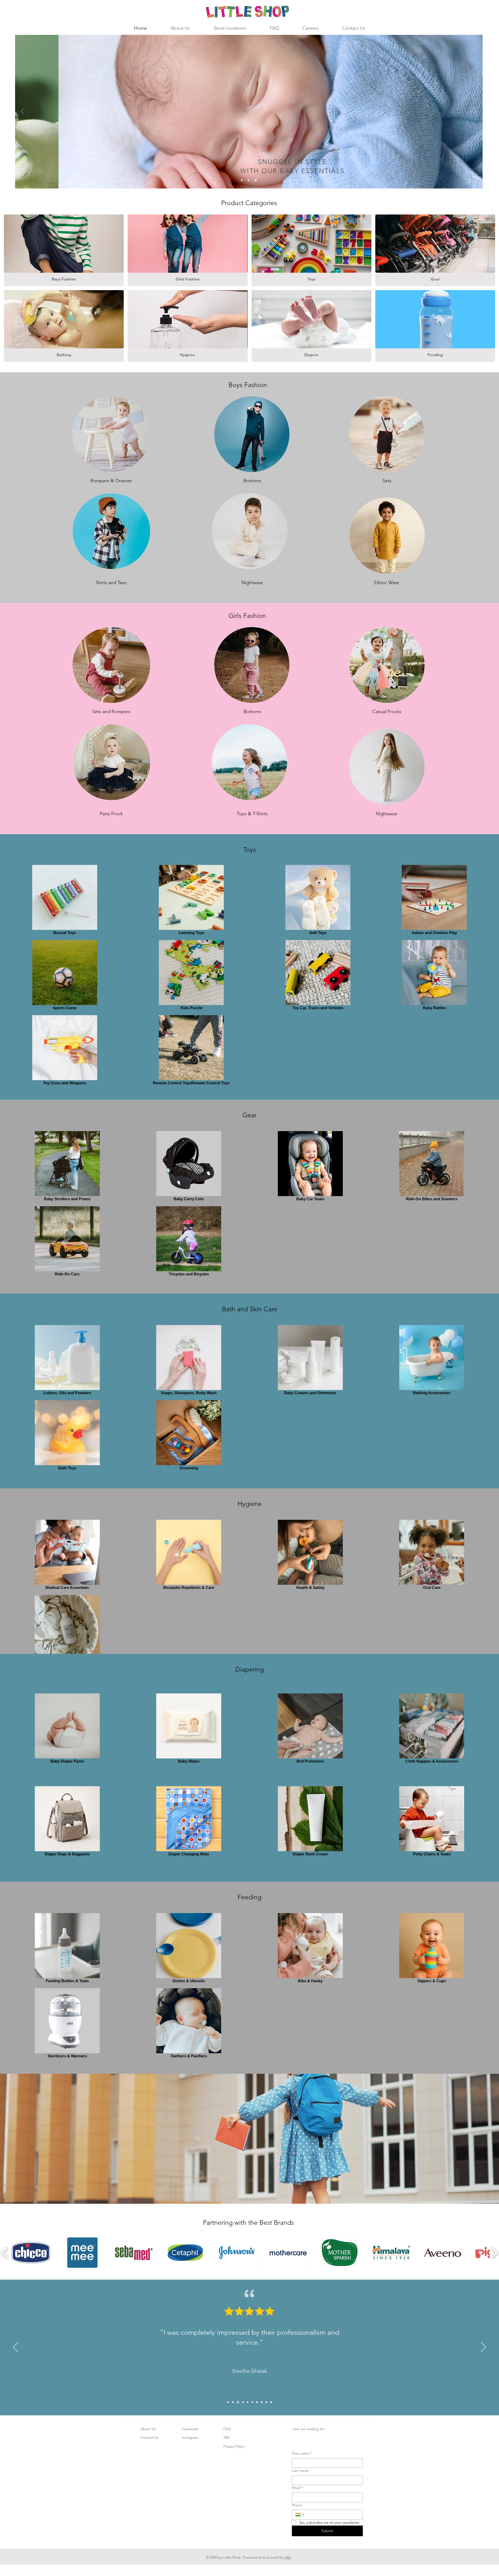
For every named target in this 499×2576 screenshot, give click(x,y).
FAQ (227, 2429)
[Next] (475, 112)
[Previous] (22, 112)
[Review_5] (247, 2402)
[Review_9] (266, 2402)
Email (297, 2488)
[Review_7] (257, 2402)
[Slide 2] (249, 180)
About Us (148, 2429)
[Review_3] (238, 2402)
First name (302, 2453)
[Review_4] (242, 2402)
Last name (300, 2470)
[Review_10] (271, 2402)
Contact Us (149, 2437)
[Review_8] (262, 2402)
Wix (288, 2557)
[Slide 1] (242, 180)
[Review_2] (233, 2402)
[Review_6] (252, 2402)
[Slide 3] (256, 180)
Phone (297, 2505)
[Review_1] (228, 2402)
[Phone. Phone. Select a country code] (300, 2515)
